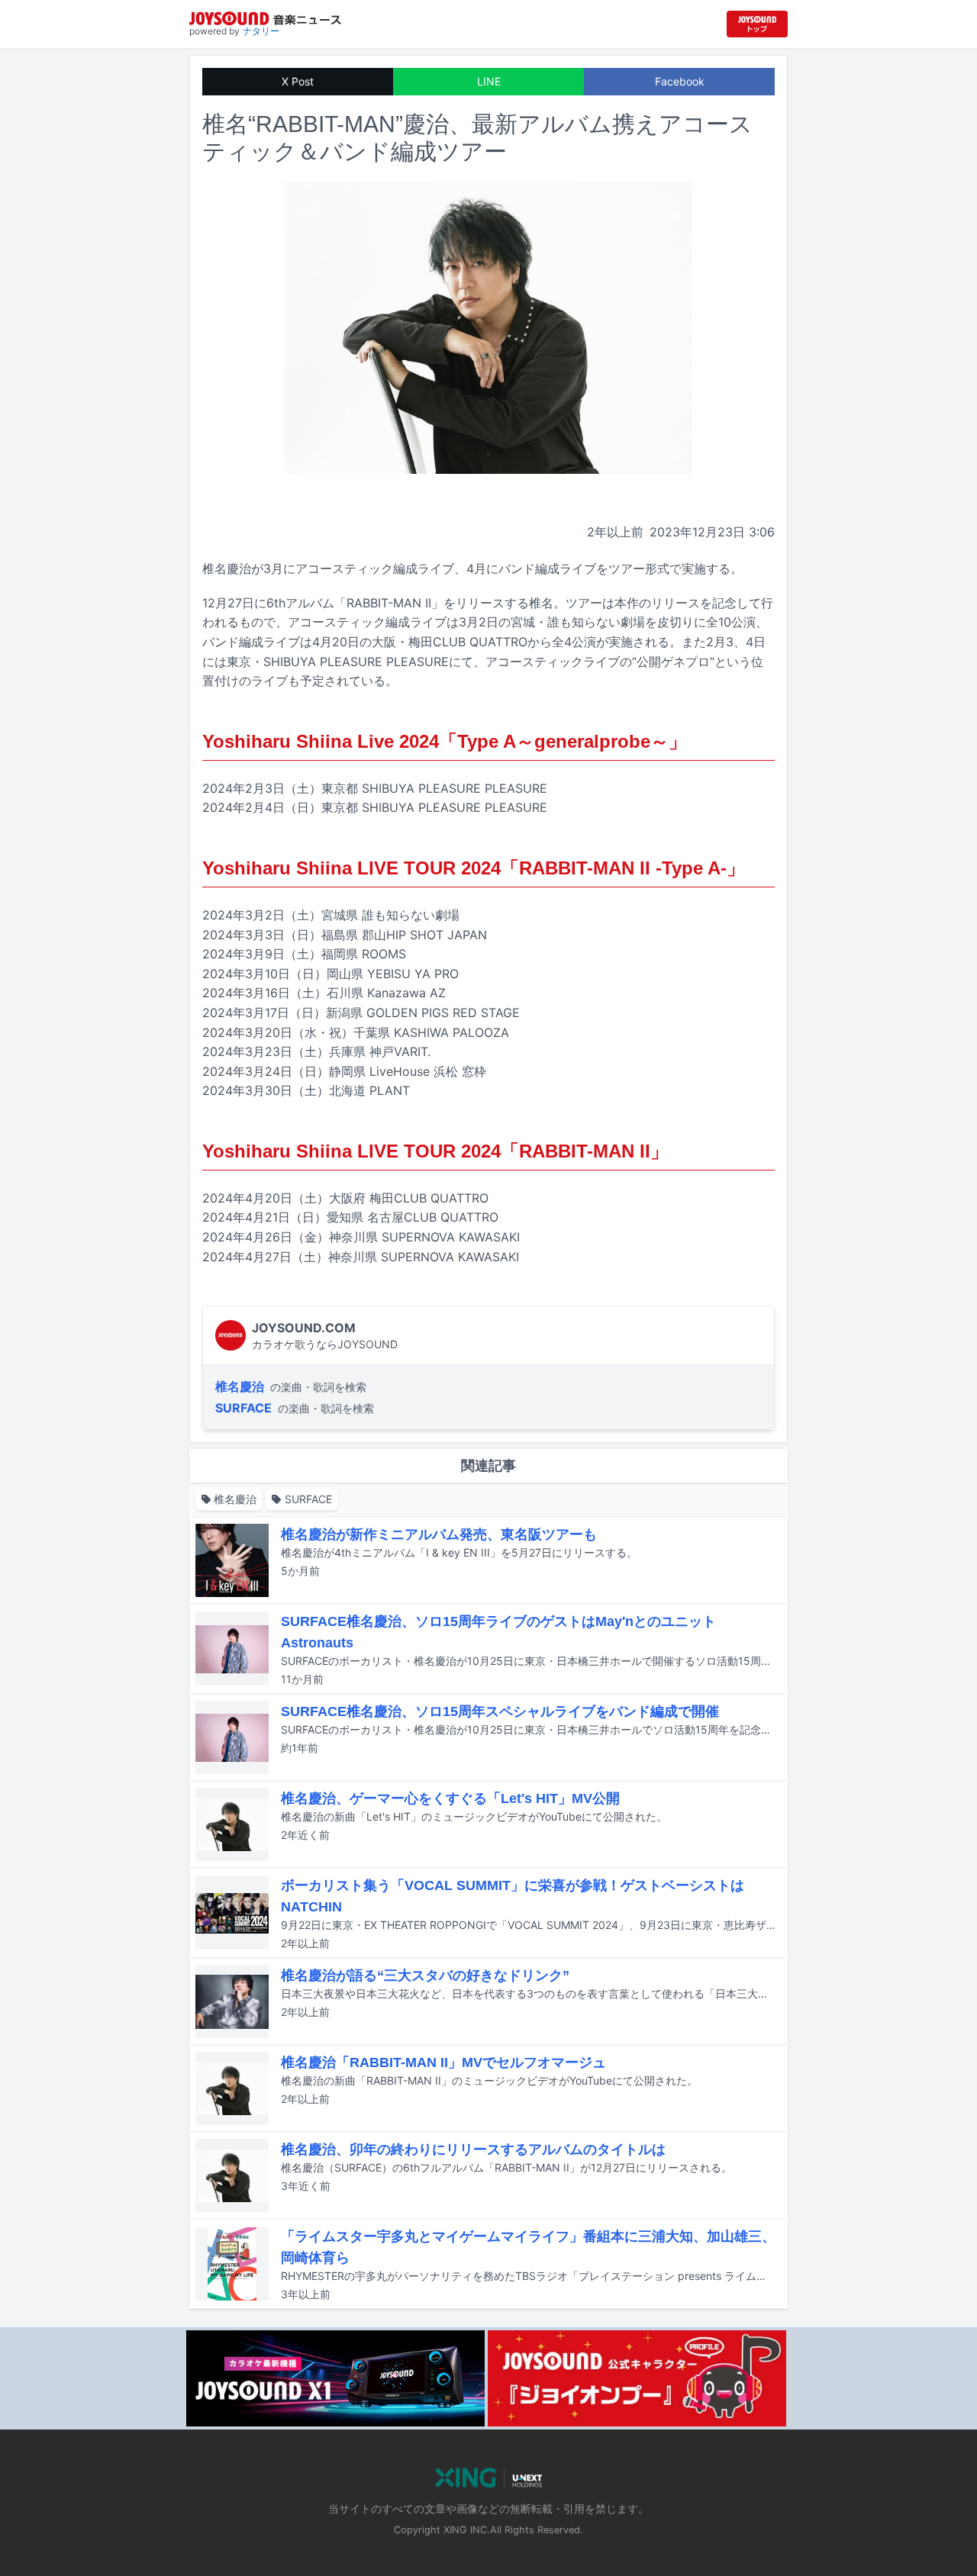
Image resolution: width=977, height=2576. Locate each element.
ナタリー (261, 31)
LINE (489, 81)
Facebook (680, 81)
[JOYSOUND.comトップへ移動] (757, 24)
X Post (298, 81)
